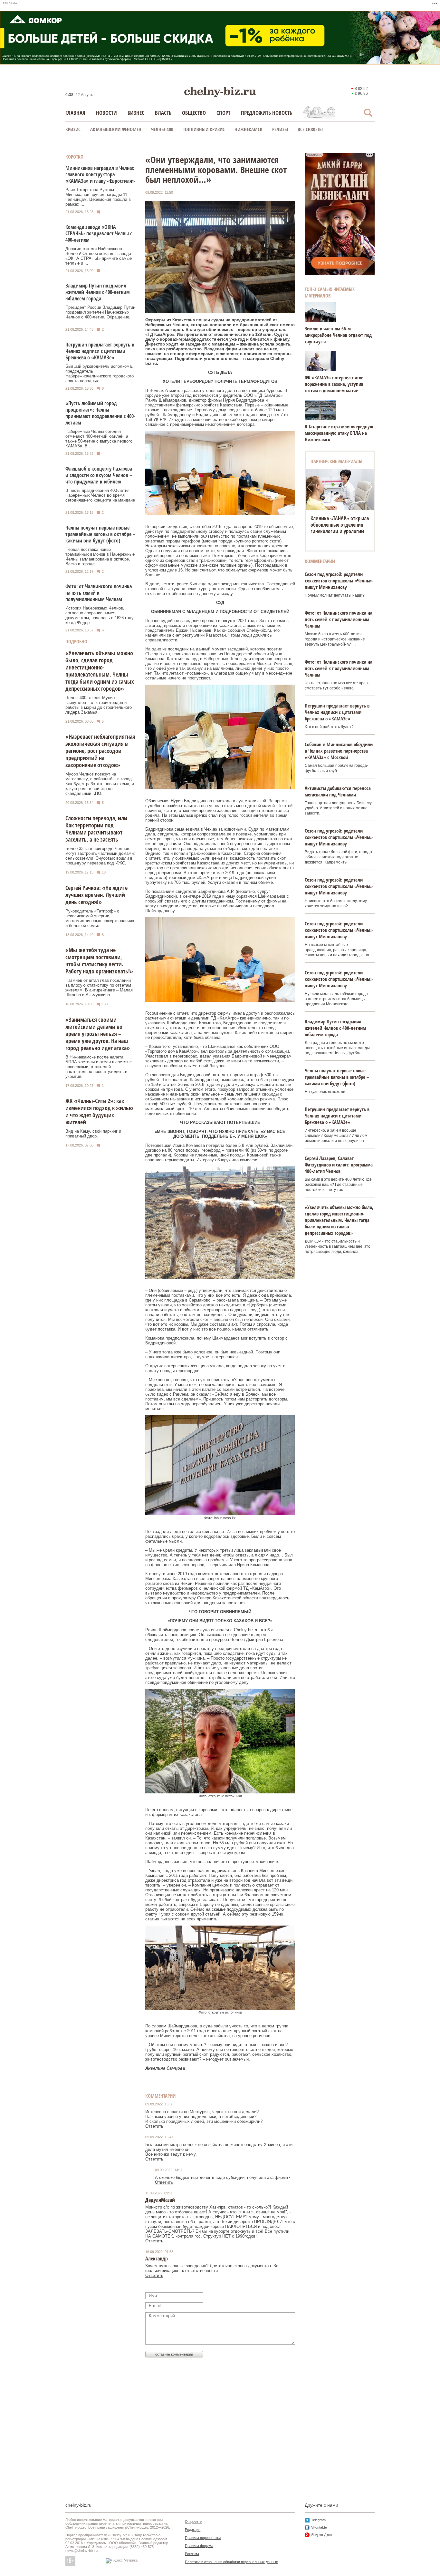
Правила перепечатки (203, 2538)
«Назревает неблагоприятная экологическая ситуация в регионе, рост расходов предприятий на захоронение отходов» (100, 751)
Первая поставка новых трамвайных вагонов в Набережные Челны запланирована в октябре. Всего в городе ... (100, 557)
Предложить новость (267, 113)
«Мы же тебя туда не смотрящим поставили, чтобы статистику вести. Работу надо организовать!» (99, 961)
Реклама (192, 2554)
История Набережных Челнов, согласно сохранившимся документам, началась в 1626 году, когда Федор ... (100, 615)
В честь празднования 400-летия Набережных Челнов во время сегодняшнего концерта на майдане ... (100, 498)
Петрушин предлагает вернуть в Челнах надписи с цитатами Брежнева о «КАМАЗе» (100, 351)
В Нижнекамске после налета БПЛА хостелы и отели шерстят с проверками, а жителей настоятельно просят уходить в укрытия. (99, 1067)
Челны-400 (162, 129)
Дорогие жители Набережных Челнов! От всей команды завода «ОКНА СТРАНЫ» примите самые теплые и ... (99, 256)
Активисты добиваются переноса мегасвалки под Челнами (338, 791)
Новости (106, 113)
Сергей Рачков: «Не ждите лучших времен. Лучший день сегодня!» (96, 895)
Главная (75, 113)
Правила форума (199, 2546)
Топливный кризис (204, 129)
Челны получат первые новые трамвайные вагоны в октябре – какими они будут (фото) (100, 534)
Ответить (154, 2126)
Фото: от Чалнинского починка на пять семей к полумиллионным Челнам (99, 593)
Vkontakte (319, 2527)
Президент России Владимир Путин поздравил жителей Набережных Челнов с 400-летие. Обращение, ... (100, 315)
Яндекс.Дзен (321, 2535)
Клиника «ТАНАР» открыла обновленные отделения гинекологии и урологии (340, 525)
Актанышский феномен (116, 129)
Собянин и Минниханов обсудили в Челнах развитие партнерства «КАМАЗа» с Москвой (339, 751)
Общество (194, 113)
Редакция (193, 2530)
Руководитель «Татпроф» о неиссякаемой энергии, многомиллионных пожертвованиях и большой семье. (100, 918)
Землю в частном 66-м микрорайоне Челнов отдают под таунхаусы (338, 335)
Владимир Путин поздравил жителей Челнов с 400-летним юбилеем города (98, 292)
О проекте (193, 2522)
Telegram (318, 2520)
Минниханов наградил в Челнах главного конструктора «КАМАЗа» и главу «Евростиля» (100, 174)
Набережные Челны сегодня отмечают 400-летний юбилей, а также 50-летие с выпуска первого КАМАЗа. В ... (99, 439)
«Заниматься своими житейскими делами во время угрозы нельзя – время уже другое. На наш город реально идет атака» (98, 1034)
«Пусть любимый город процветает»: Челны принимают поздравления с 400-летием (100, 413)
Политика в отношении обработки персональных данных (231, 2562)
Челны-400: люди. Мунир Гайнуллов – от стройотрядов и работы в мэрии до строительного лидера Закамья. (99, 705)
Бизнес (136, 113)
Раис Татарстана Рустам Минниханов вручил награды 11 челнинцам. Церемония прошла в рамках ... (98, 197)
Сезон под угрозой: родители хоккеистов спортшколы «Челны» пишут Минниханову (339, 581)
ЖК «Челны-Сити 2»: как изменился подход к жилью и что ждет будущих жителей (99, 1111)
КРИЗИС (73, 129)
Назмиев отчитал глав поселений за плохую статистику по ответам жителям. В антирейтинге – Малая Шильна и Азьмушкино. (99, 988)
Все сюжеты (310, 129)
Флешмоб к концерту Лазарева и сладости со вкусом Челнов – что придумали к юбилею (99, 475)
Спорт (223, 113)
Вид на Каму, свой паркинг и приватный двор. (93, 1134)
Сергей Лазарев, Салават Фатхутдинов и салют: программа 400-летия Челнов (339, 1165)
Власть (163, 113)
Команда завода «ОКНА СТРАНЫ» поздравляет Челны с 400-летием (99, 233)
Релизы (280, 129)
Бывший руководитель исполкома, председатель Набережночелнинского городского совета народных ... (100, 374)
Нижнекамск (249, 129)
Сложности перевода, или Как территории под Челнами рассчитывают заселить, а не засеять (96, 829)
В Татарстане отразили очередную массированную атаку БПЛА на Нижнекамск (339, 433)
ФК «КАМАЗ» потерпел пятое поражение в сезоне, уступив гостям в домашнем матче (334, 384)
